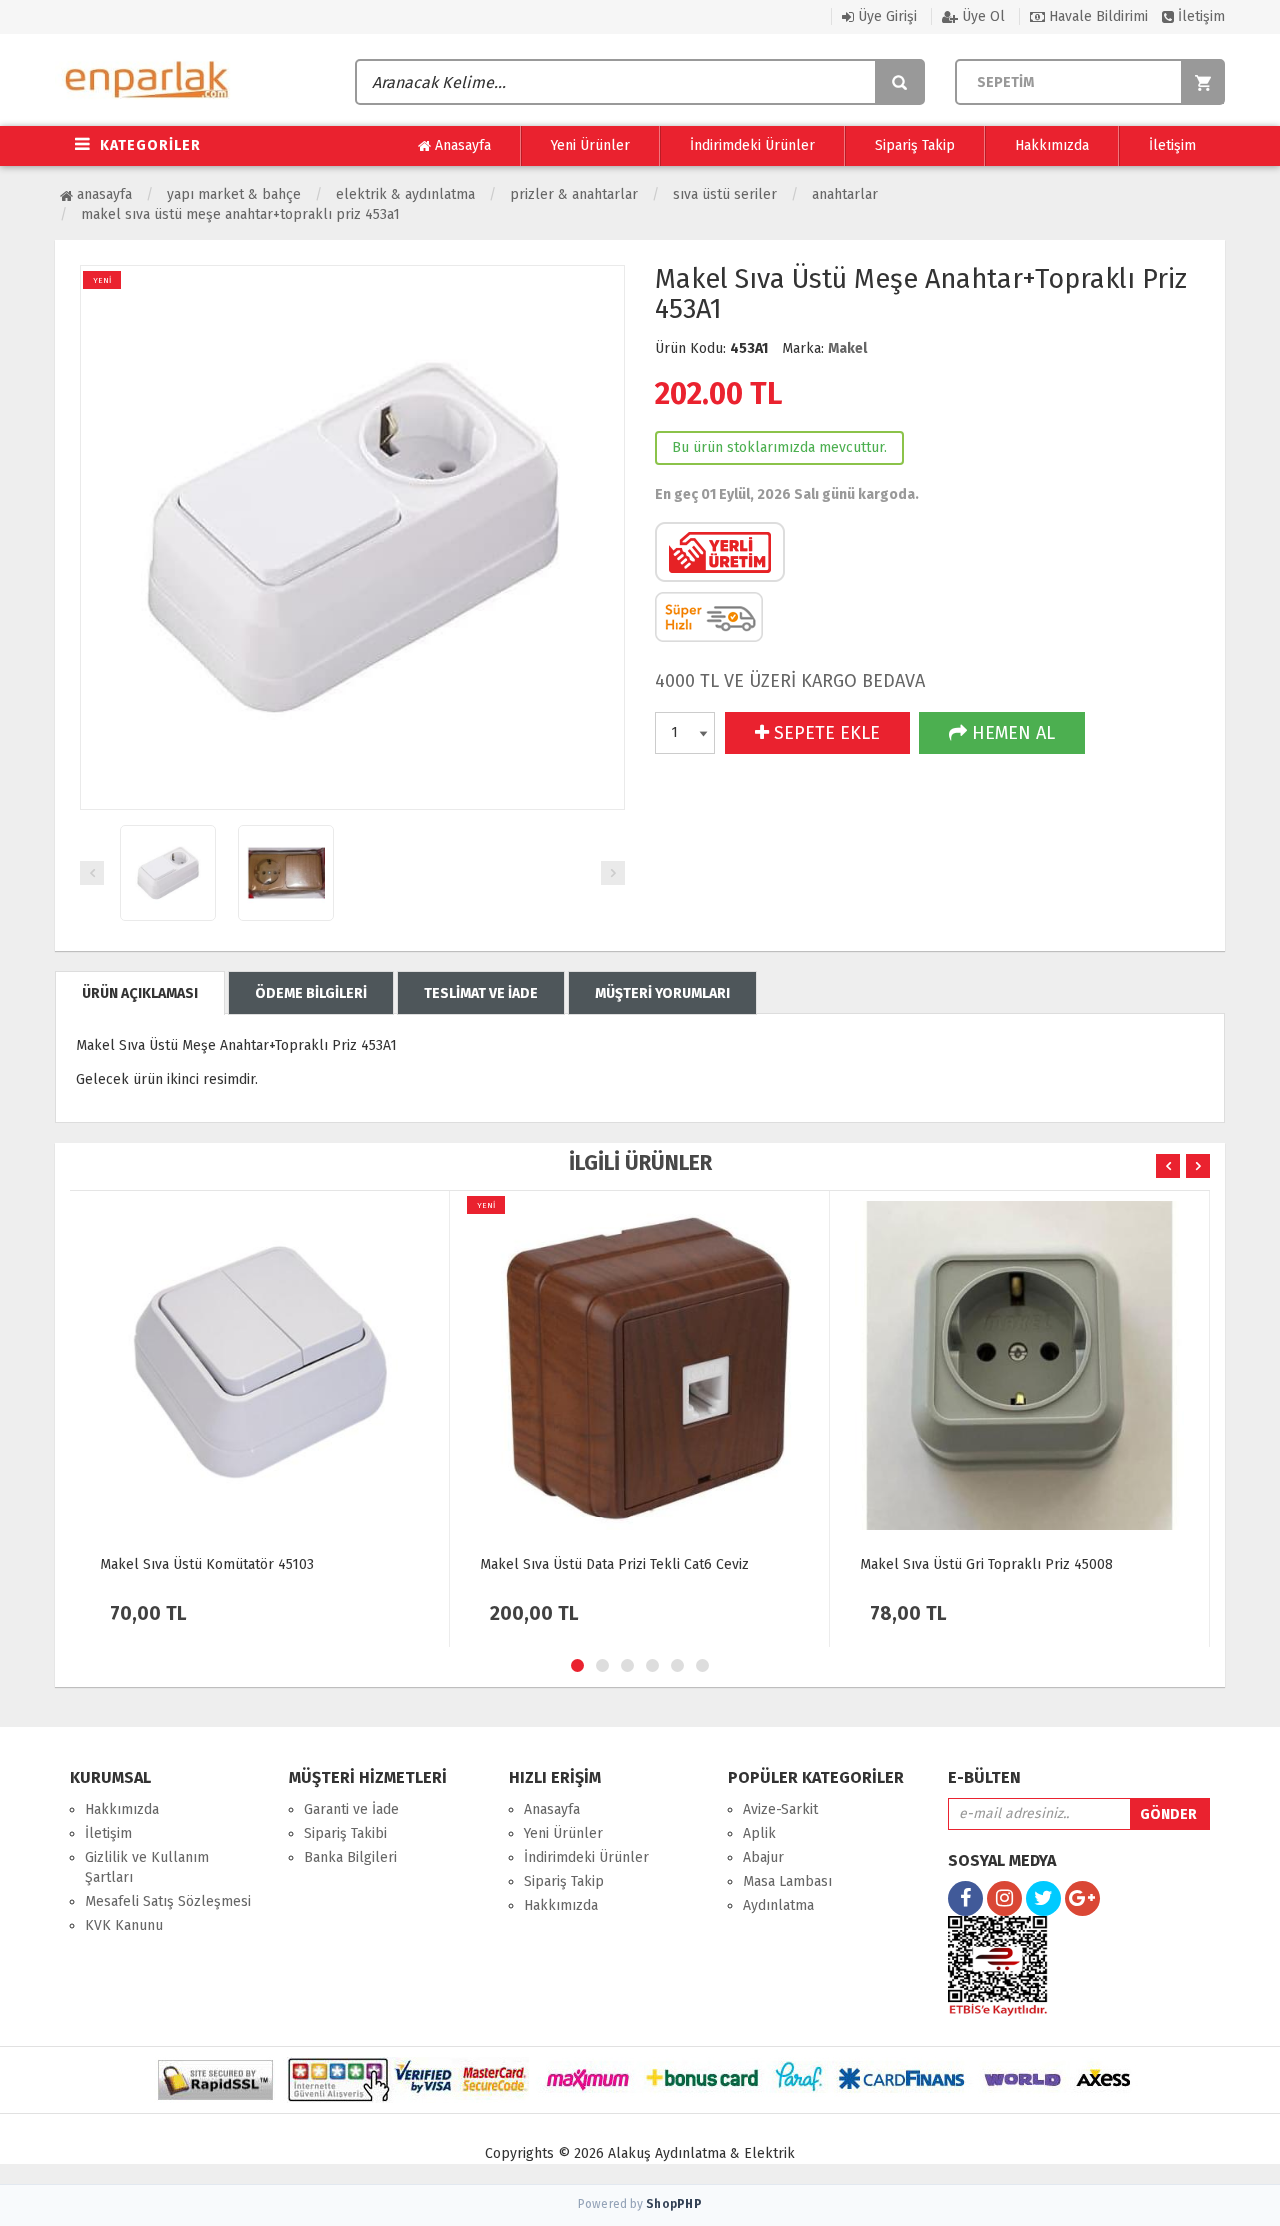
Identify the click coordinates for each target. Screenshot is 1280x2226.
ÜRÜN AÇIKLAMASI (140, 993)
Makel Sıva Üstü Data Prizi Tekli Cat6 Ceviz (614, 1564)
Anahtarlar (845, 194)
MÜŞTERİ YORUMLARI (662, 993)
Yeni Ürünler (590, 145)
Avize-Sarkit (780, 1809)
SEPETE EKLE (824, 733)
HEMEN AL (1011, 733)
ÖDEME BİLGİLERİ (311, 993)
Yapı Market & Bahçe (234, 194)
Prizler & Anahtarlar (574, 194)
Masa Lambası (787, 1881)
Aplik (759, 1833)
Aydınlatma (778, 1905)
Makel (847, 348)
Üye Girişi (885, 16)
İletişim (1199, 16)
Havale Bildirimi (1096, 16)
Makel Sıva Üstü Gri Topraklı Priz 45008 (986, 1564)
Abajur (763, 1857)
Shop (674, 2204)
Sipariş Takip (915, 145)
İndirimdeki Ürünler (752, 145)
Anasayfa (461, 145)
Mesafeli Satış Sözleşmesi (168, 1901)
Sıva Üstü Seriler (725, 194)
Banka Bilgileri (350, 1857)
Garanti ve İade (351, 1809)
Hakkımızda (1052, 145)
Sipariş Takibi (345, 1833)
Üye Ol (981, 16)
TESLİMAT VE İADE (481, 993)
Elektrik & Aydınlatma (405, 194)
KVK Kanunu (124, 1925)
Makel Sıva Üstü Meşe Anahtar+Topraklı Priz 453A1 (240, 214)
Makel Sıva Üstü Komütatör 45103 (207, 1564)
